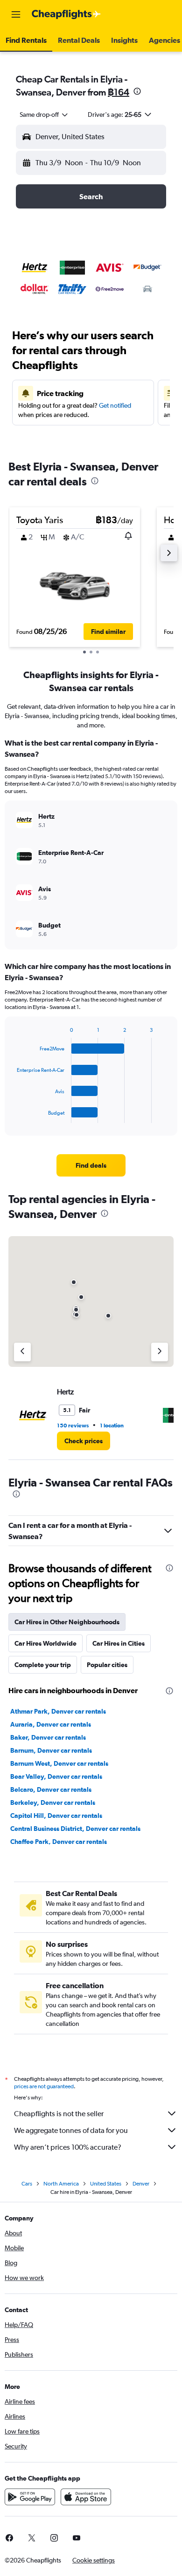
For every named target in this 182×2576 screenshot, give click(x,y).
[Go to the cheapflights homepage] (66, 14)
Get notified (115, 405)
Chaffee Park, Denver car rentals (59, 1842)
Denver (141, 2184)
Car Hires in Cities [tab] (119, 1643)
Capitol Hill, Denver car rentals (56, 1816)
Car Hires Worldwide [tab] (45, 1643)
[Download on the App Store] (86, 2497)
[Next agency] (160, 1352)
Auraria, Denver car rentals (51, 1724)
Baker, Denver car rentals (48, 1737)
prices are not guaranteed (44, 2086)
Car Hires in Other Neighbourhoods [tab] (67, 1622)
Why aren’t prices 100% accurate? (68, 2147)
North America (61, 2184)
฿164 (119, 92)
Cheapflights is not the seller (59, 2114)
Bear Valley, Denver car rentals (56, 1776)
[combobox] (44, 114)
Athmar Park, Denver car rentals (58, 1711)
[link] (91, 1165)
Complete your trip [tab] (43, 1665)
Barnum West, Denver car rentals (59, 1763)
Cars (27, 2184)
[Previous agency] (22, 1352)
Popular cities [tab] (107, 1665)
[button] (16, 14)
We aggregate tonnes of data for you (71, 2130)
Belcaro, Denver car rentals (51, 1789)
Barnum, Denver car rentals (51, 1750)
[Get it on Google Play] (30, 2497)
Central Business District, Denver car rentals (75, 1829)
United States (106, 2184)
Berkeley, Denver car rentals (53, 1803)
